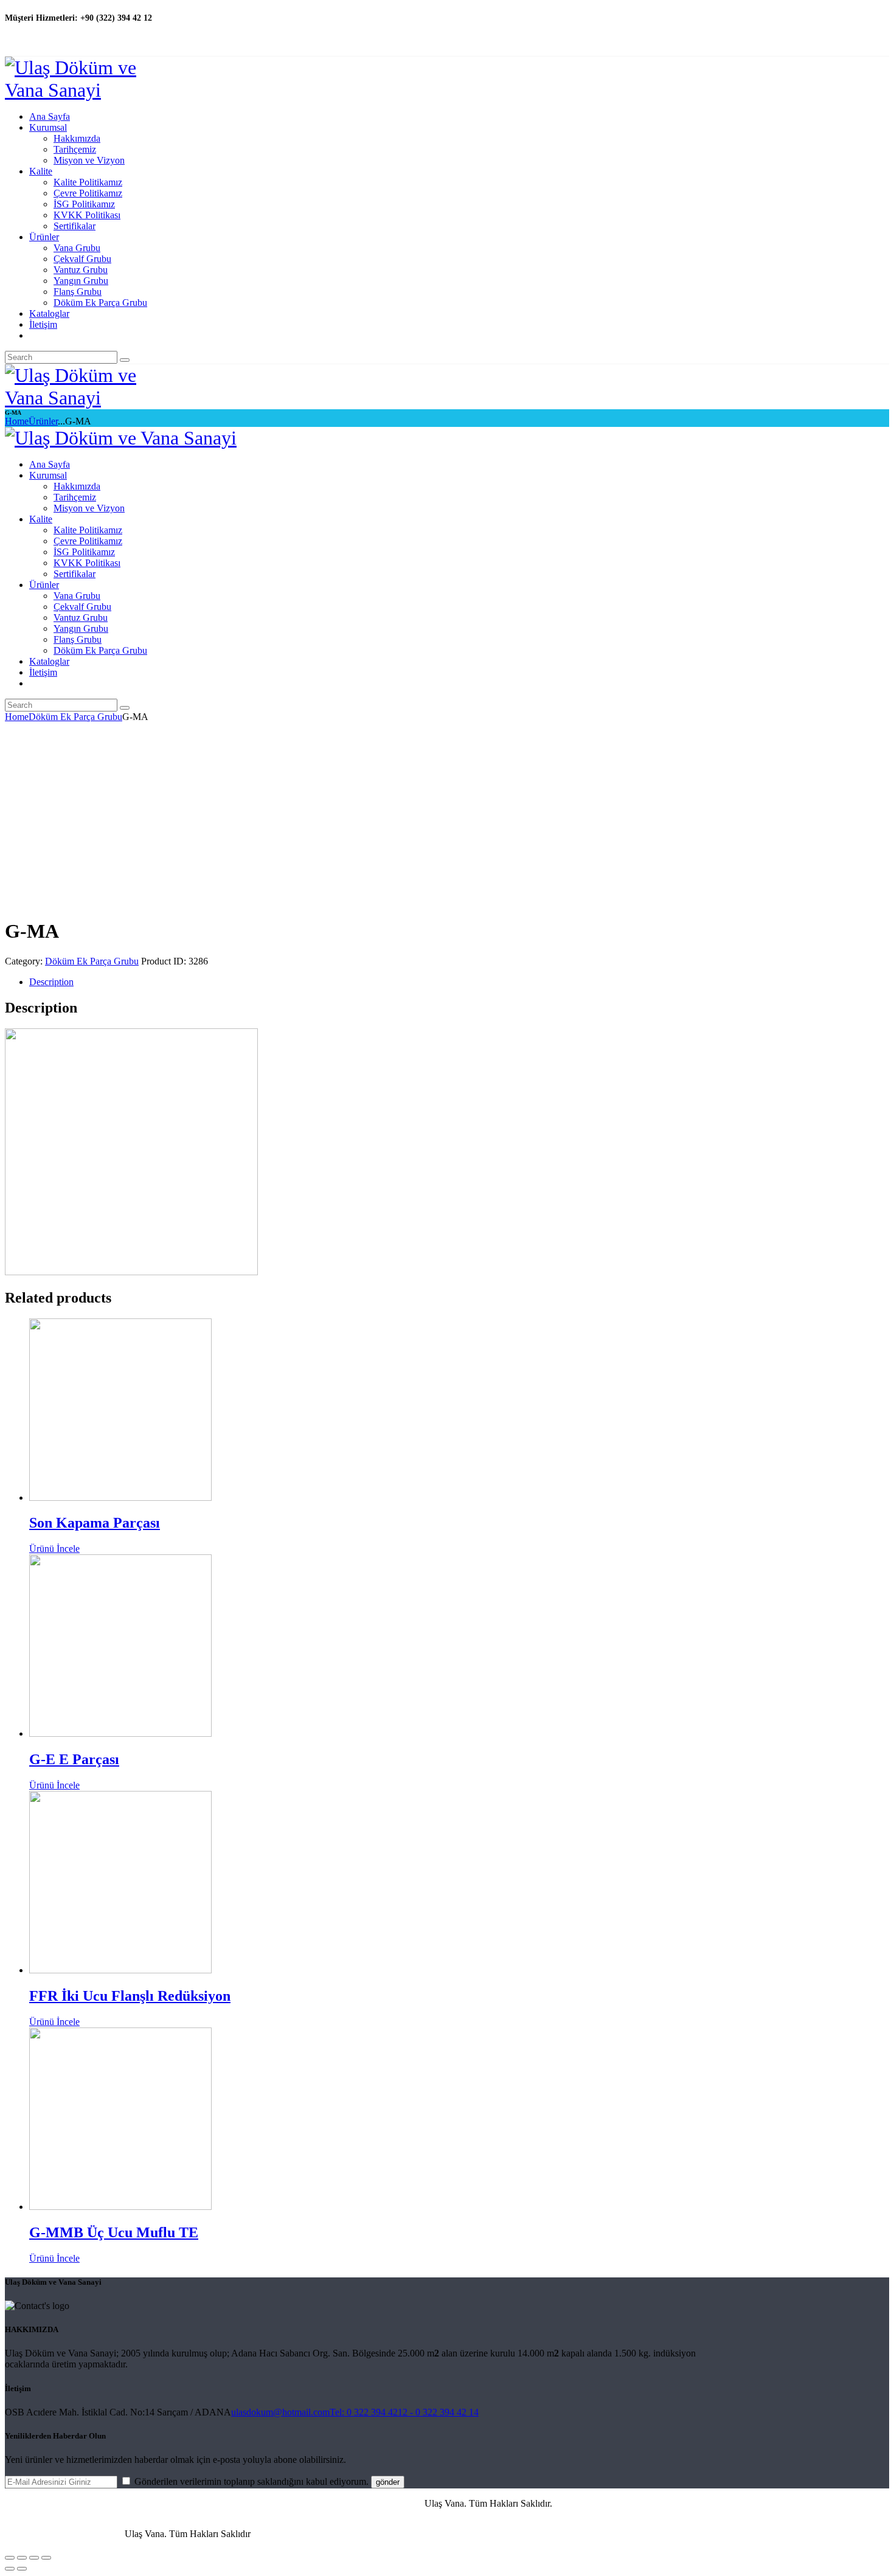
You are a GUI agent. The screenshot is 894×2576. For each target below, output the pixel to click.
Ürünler (43, 421)
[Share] (22, 2558)
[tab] (459, 982)
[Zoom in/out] (46, 2558)
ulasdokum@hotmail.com (280, 2412)
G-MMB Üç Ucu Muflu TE (114, 2232)
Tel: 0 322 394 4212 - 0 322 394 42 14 (404, 2412)
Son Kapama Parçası (95, 1523)
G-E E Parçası (74, 1759)
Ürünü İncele (54, 1549)
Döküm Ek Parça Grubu (75, 717)
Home (17, 421)
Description (51, 982)
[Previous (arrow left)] (10, 2569)
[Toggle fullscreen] (34, 2558)
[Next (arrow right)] (22, 2569)
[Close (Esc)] (10, 2558)
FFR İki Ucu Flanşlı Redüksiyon (130, 1996)
